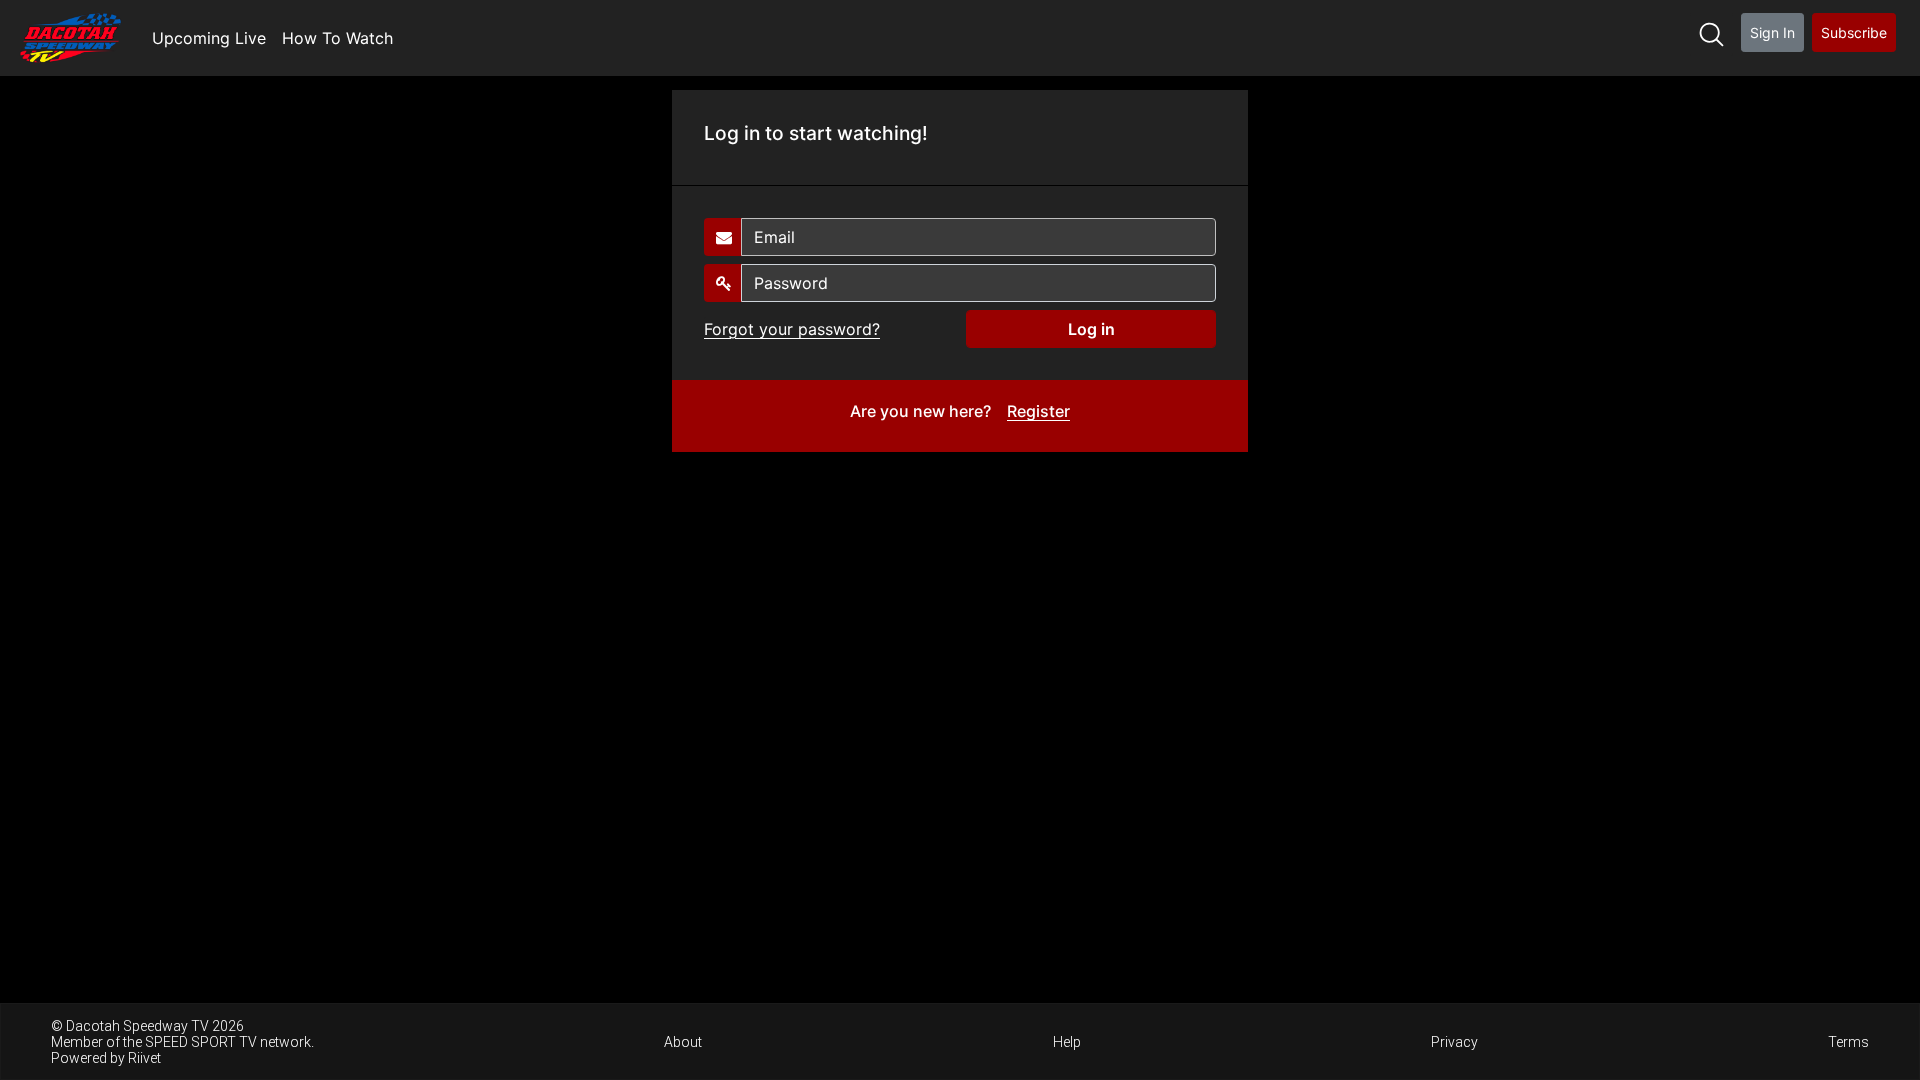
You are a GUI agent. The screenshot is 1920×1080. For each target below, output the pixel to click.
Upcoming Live (209, 38)
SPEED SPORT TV (201, 1042)
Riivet (144, 1058)
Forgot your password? (792, 329)
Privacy (1454, 1042)
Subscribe (1854, 32)
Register (1038, 411)
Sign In (1772, 32)
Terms (1848, 1042)
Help (1067, 1042)
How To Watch (337, 38)
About (683, 1042)
